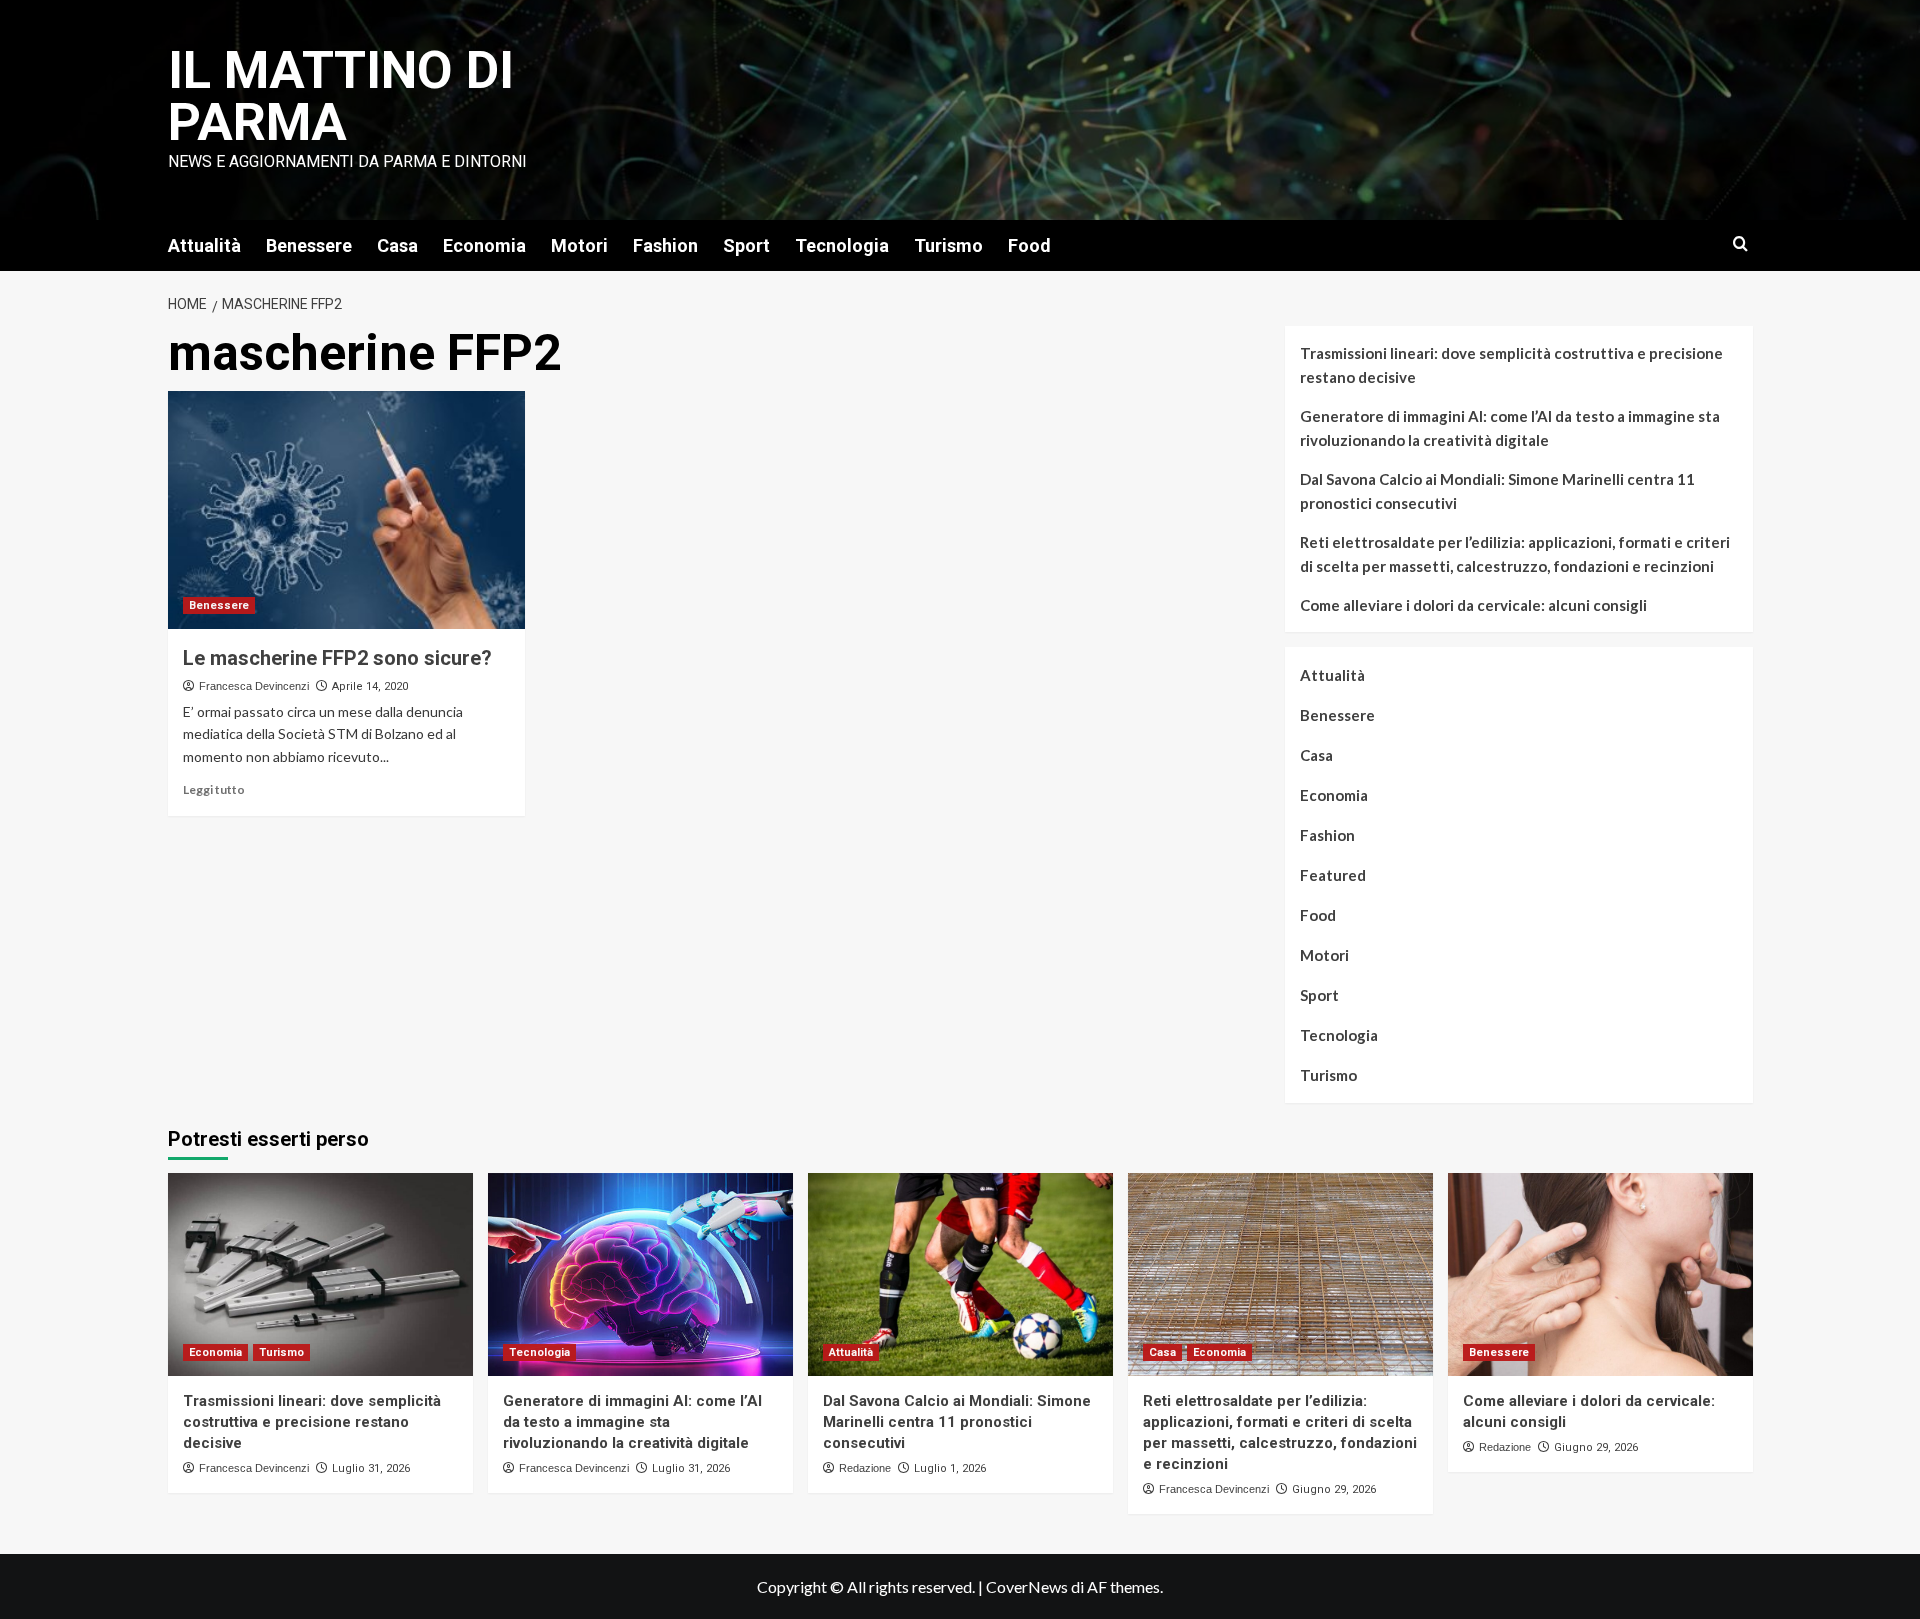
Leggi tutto (214, 789)
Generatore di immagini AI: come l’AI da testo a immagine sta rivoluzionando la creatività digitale (1510, 428)
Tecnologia (842, 245)
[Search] (1740, 244)
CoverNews (1027, 1586)
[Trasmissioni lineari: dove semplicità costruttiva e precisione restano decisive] (320, 1274)
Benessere (309, 245)
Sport (746, 245)
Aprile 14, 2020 (370, 686)
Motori (579, 245)
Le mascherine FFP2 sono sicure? (337, 658)
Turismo (948, 245)
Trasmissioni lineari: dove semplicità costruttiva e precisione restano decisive (1511, 365)
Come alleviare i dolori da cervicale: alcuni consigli (1473, 605)
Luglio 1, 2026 (950, 1468)
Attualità (204, 245)
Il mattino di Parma (341, 96)
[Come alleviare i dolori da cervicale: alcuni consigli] (1600, 1274)
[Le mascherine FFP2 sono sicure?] (346, 510)
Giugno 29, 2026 (1334, 1489)
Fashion (665, 245)
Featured (1333, 875)
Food (1029, 245)
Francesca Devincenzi (254, 686)
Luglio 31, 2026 (371, 1468)
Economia (484, 245)
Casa (397, 245)
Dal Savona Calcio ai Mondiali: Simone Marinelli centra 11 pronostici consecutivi (1497, 491)
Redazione (865, 1468)
